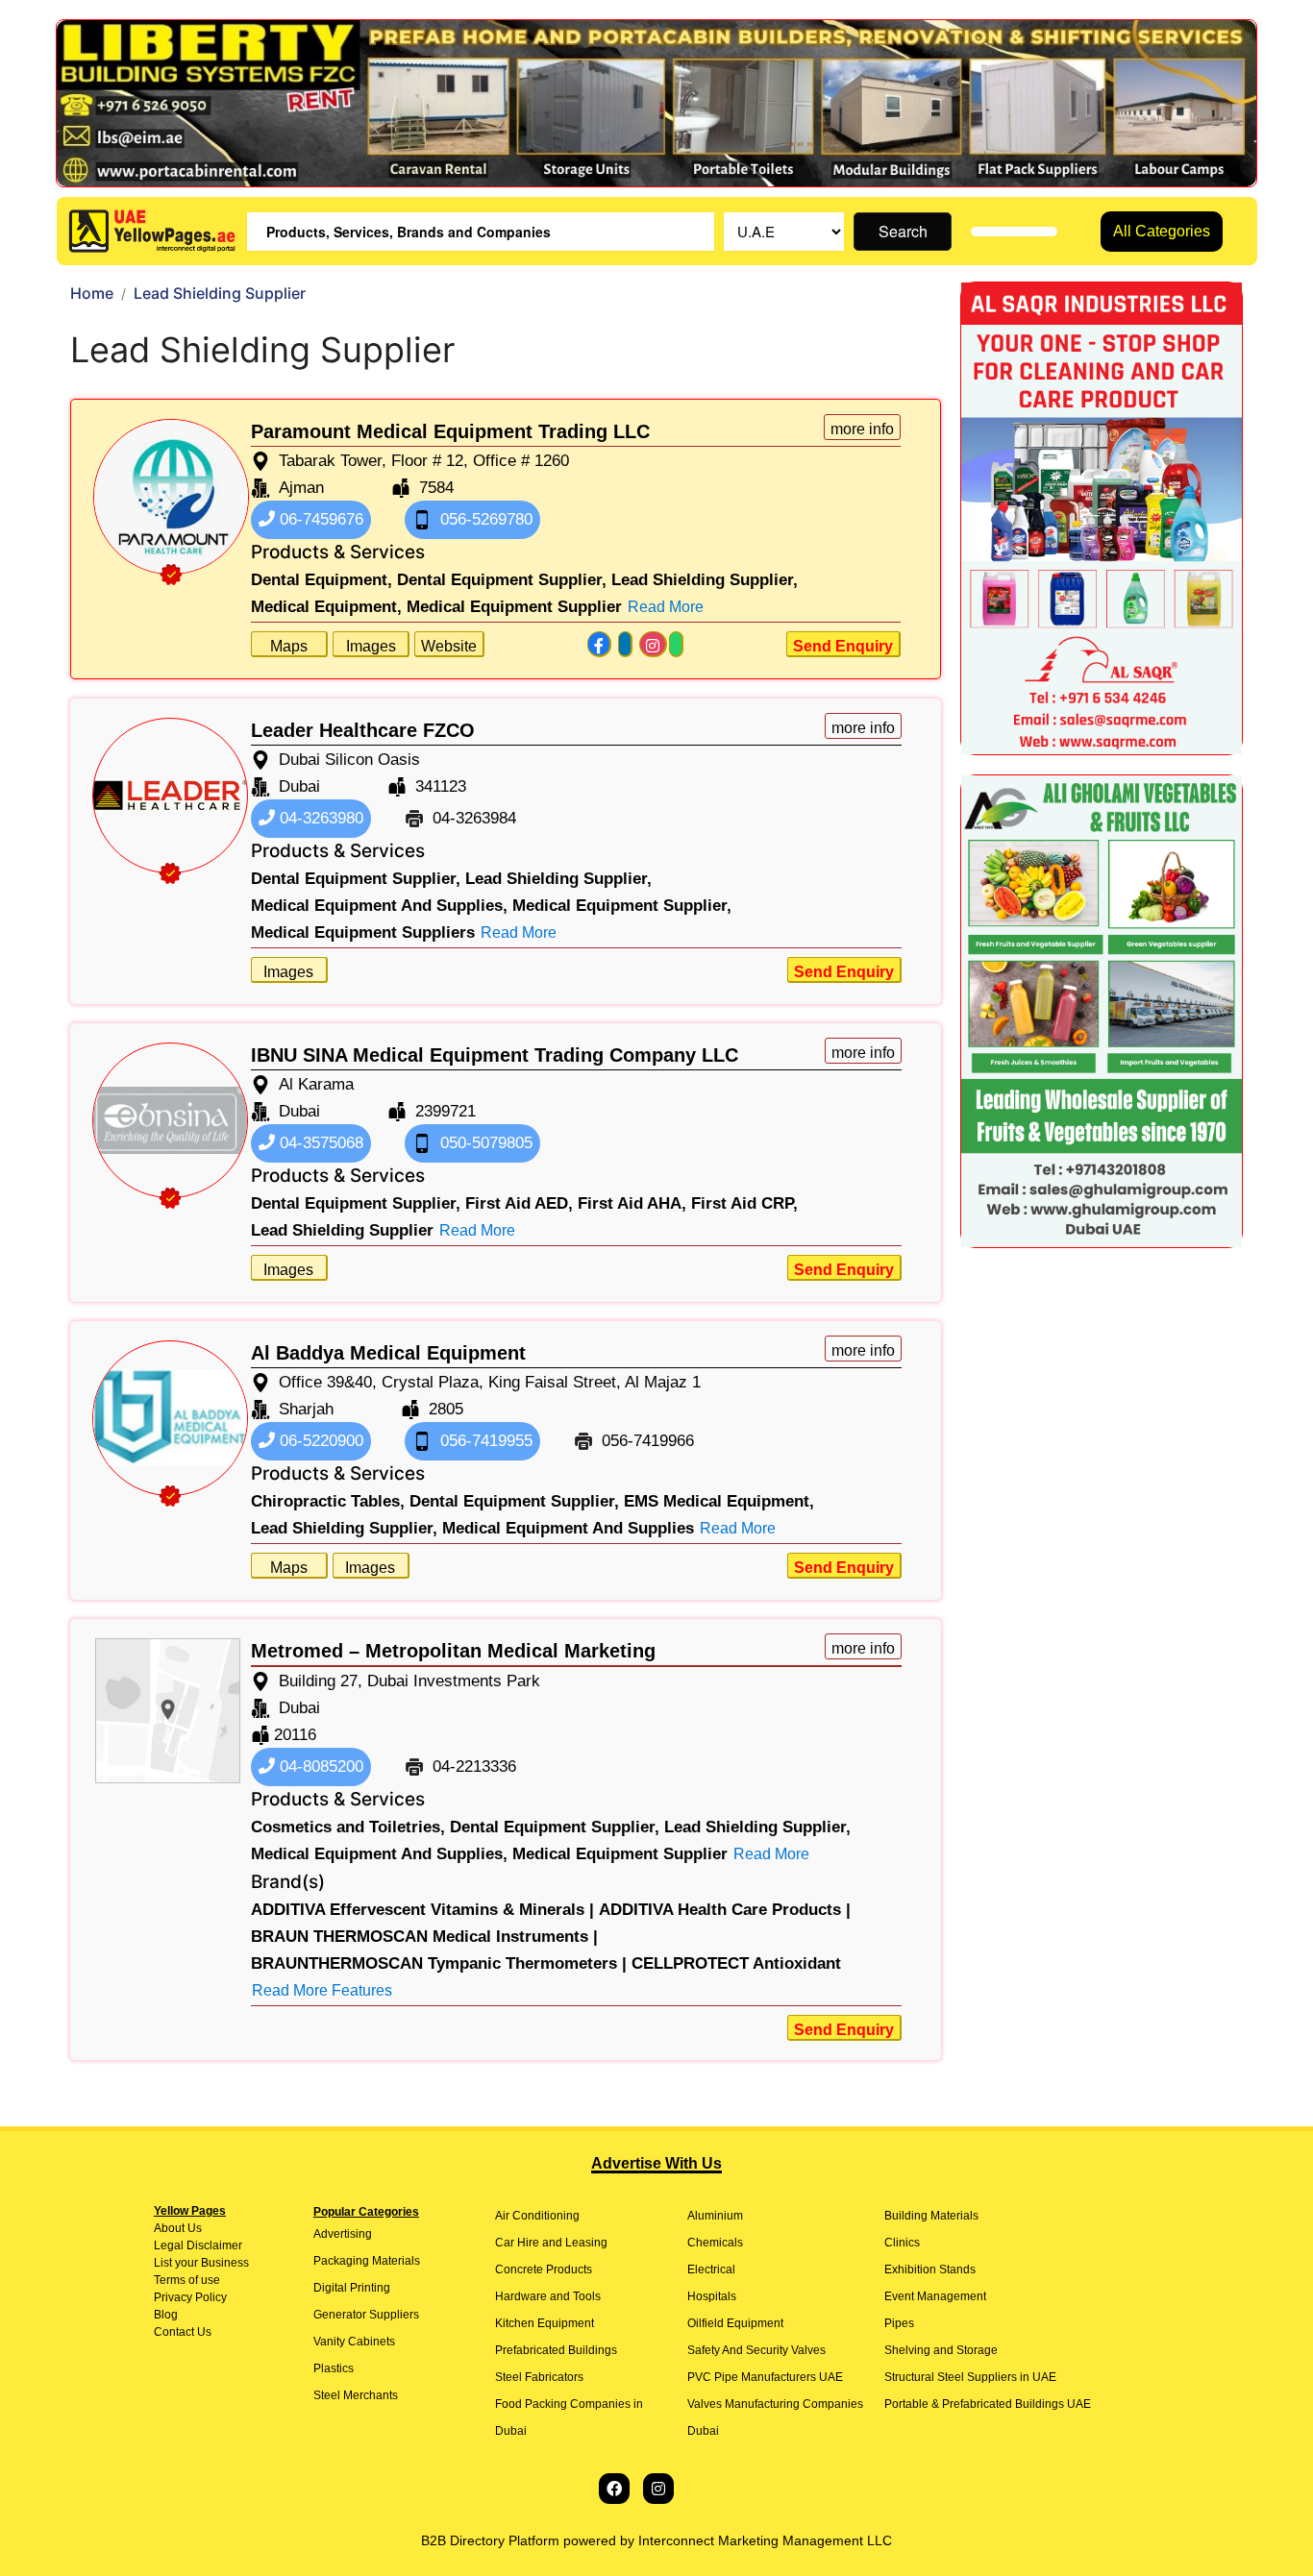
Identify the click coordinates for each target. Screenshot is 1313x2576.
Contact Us (183, 2332)
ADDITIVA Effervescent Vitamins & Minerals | (422, 1910)
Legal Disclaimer (198, 2245)
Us (193, 2228)
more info (862, 429)
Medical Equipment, (326, 607)
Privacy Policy (190, 2297)
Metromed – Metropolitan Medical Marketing (453, 1651)
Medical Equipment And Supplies (568, 1528)
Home (92, 293)
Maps (289, 646)
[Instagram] (658, 2489)
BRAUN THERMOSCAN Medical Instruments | (424, 1937)
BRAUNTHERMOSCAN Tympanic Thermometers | (439, 1963)
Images (371, 646)
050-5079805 (484, 1143)
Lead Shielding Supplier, (705, 580)
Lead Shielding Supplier (342, 1230)
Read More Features (322, 1990)
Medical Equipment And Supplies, (379, 906)
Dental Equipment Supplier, (502, 580)
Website (449, 646)
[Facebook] (614, 2489)
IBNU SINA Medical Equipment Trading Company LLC (495, 1055)
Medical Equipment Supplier (514, 607)
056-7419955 (484, 1441)
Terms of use (187, 2280)
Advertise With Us (656, 2163)
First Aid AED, (519, 1203)
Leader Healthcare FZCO (363, 730)
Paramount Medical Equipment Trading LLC (450, 431)
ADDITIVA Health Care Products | (725, 1910)
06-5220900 (319, 1441)
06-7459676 (319, 519)
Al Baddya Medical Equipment (388, 1353)
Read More (666, 607)
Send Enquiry (843, 646)
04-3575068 (319, 1143)
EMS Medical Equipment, (719, 1501)
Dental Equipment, (322, 580)
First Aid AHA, (632, 1203)
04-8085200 (319, 1766)
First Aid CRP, (744, 1203)
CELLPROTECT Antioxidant (736, 1963)
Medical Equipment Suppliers (363, 932)
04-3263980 (319, 818)
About (169, 2228)
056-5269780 (484, 519)
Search (903, 231)
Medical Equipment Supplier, (622, 906)
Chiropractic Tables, (328, 1501)
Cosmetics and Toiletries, (348, 1827)
